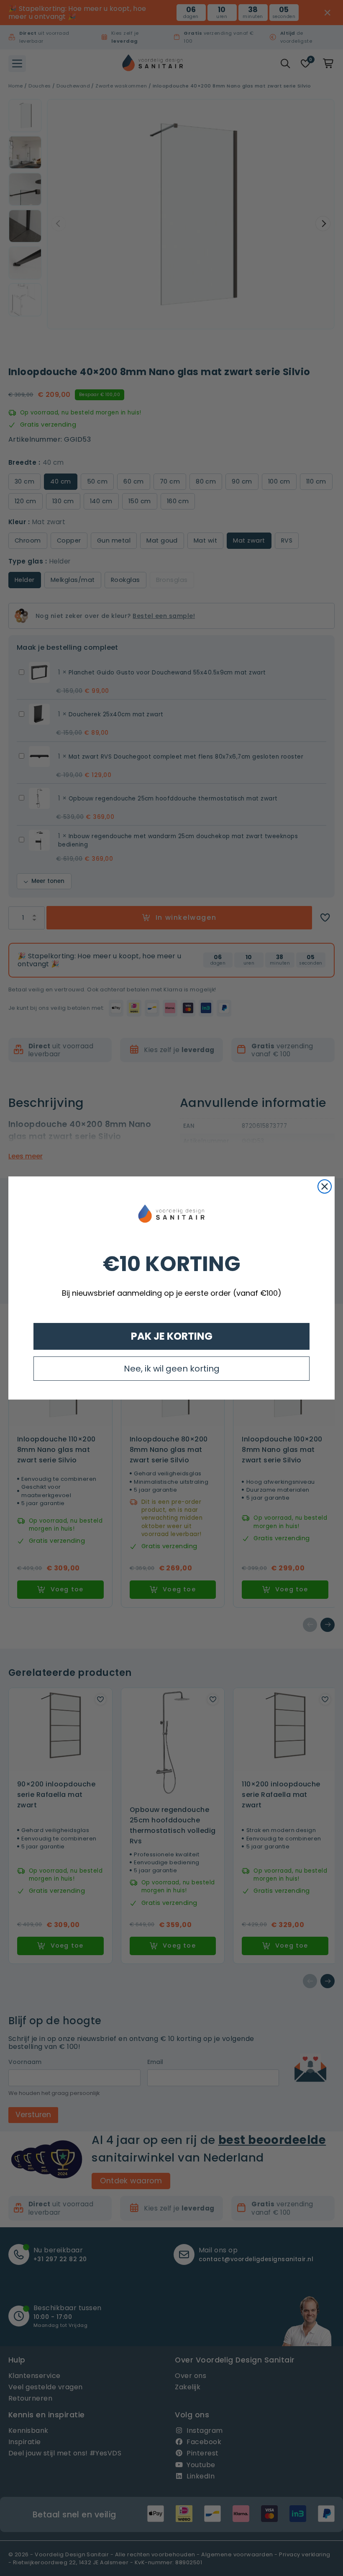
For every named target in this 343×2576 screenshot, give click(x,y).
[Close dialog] (325, 1186)
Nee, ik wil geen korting (172, 1369)
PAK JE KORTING (172, 1336)
